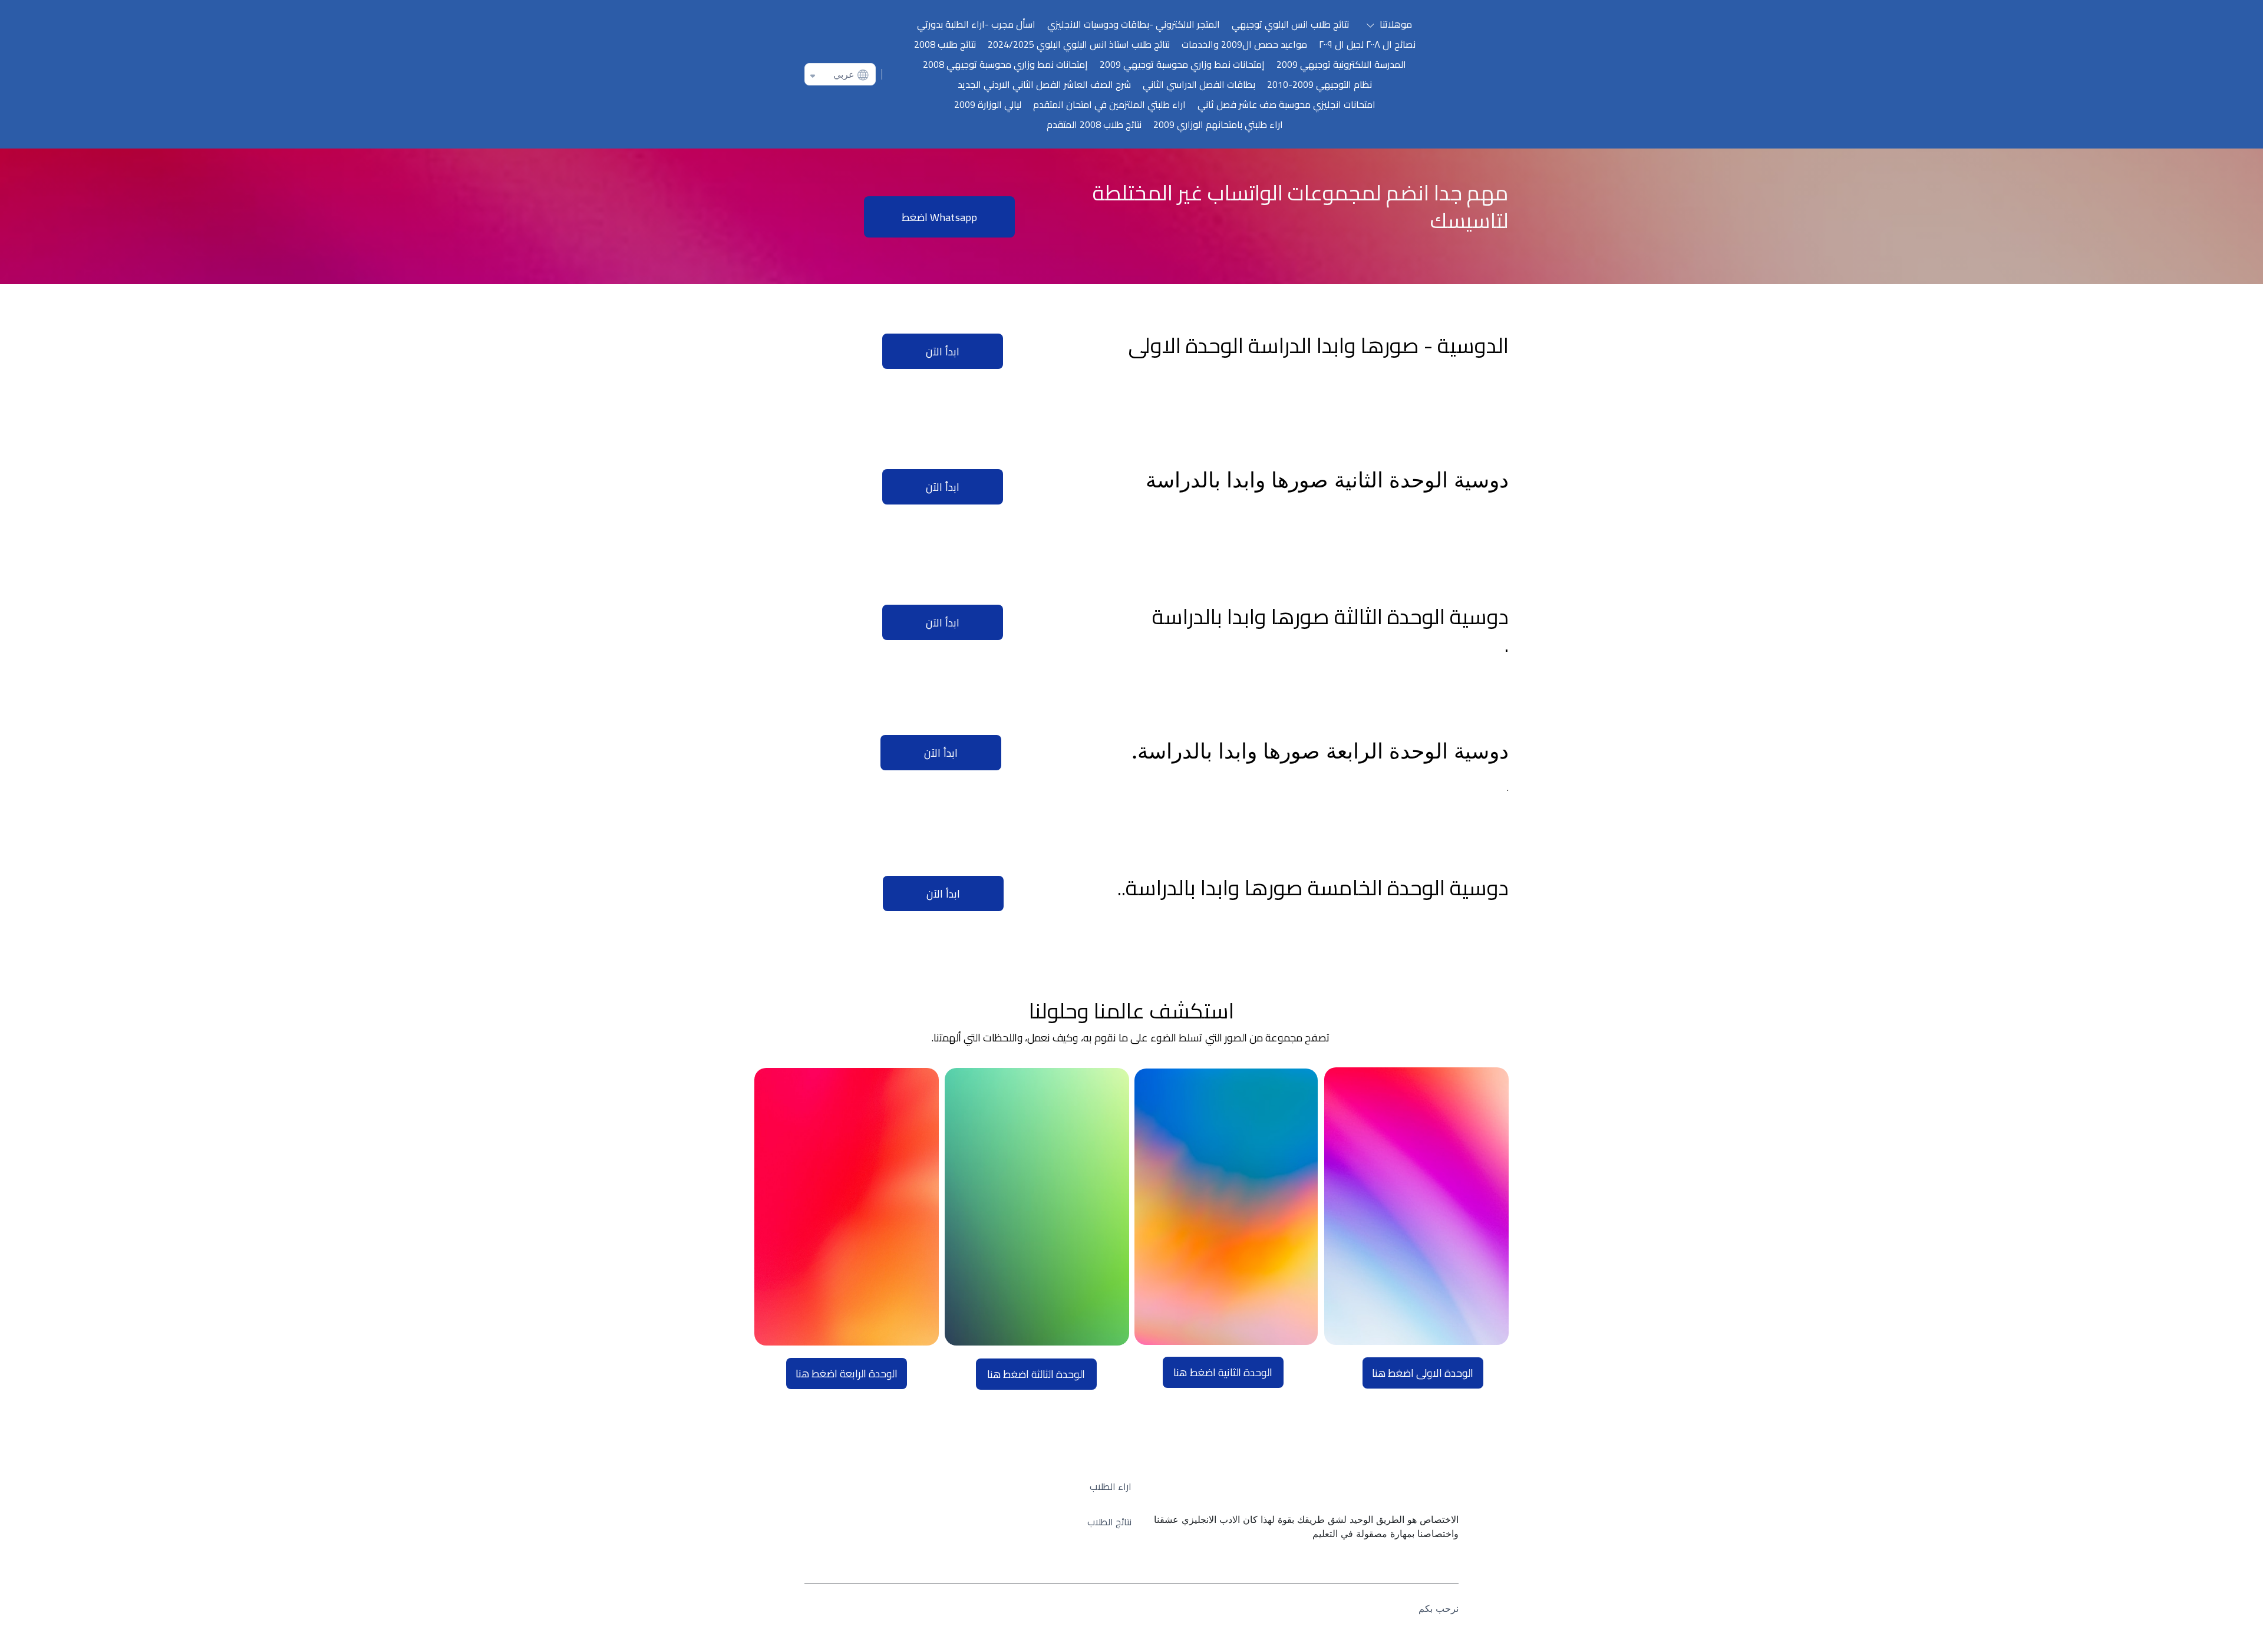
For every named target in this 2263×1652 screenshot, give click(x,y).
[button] (1387, 24)
